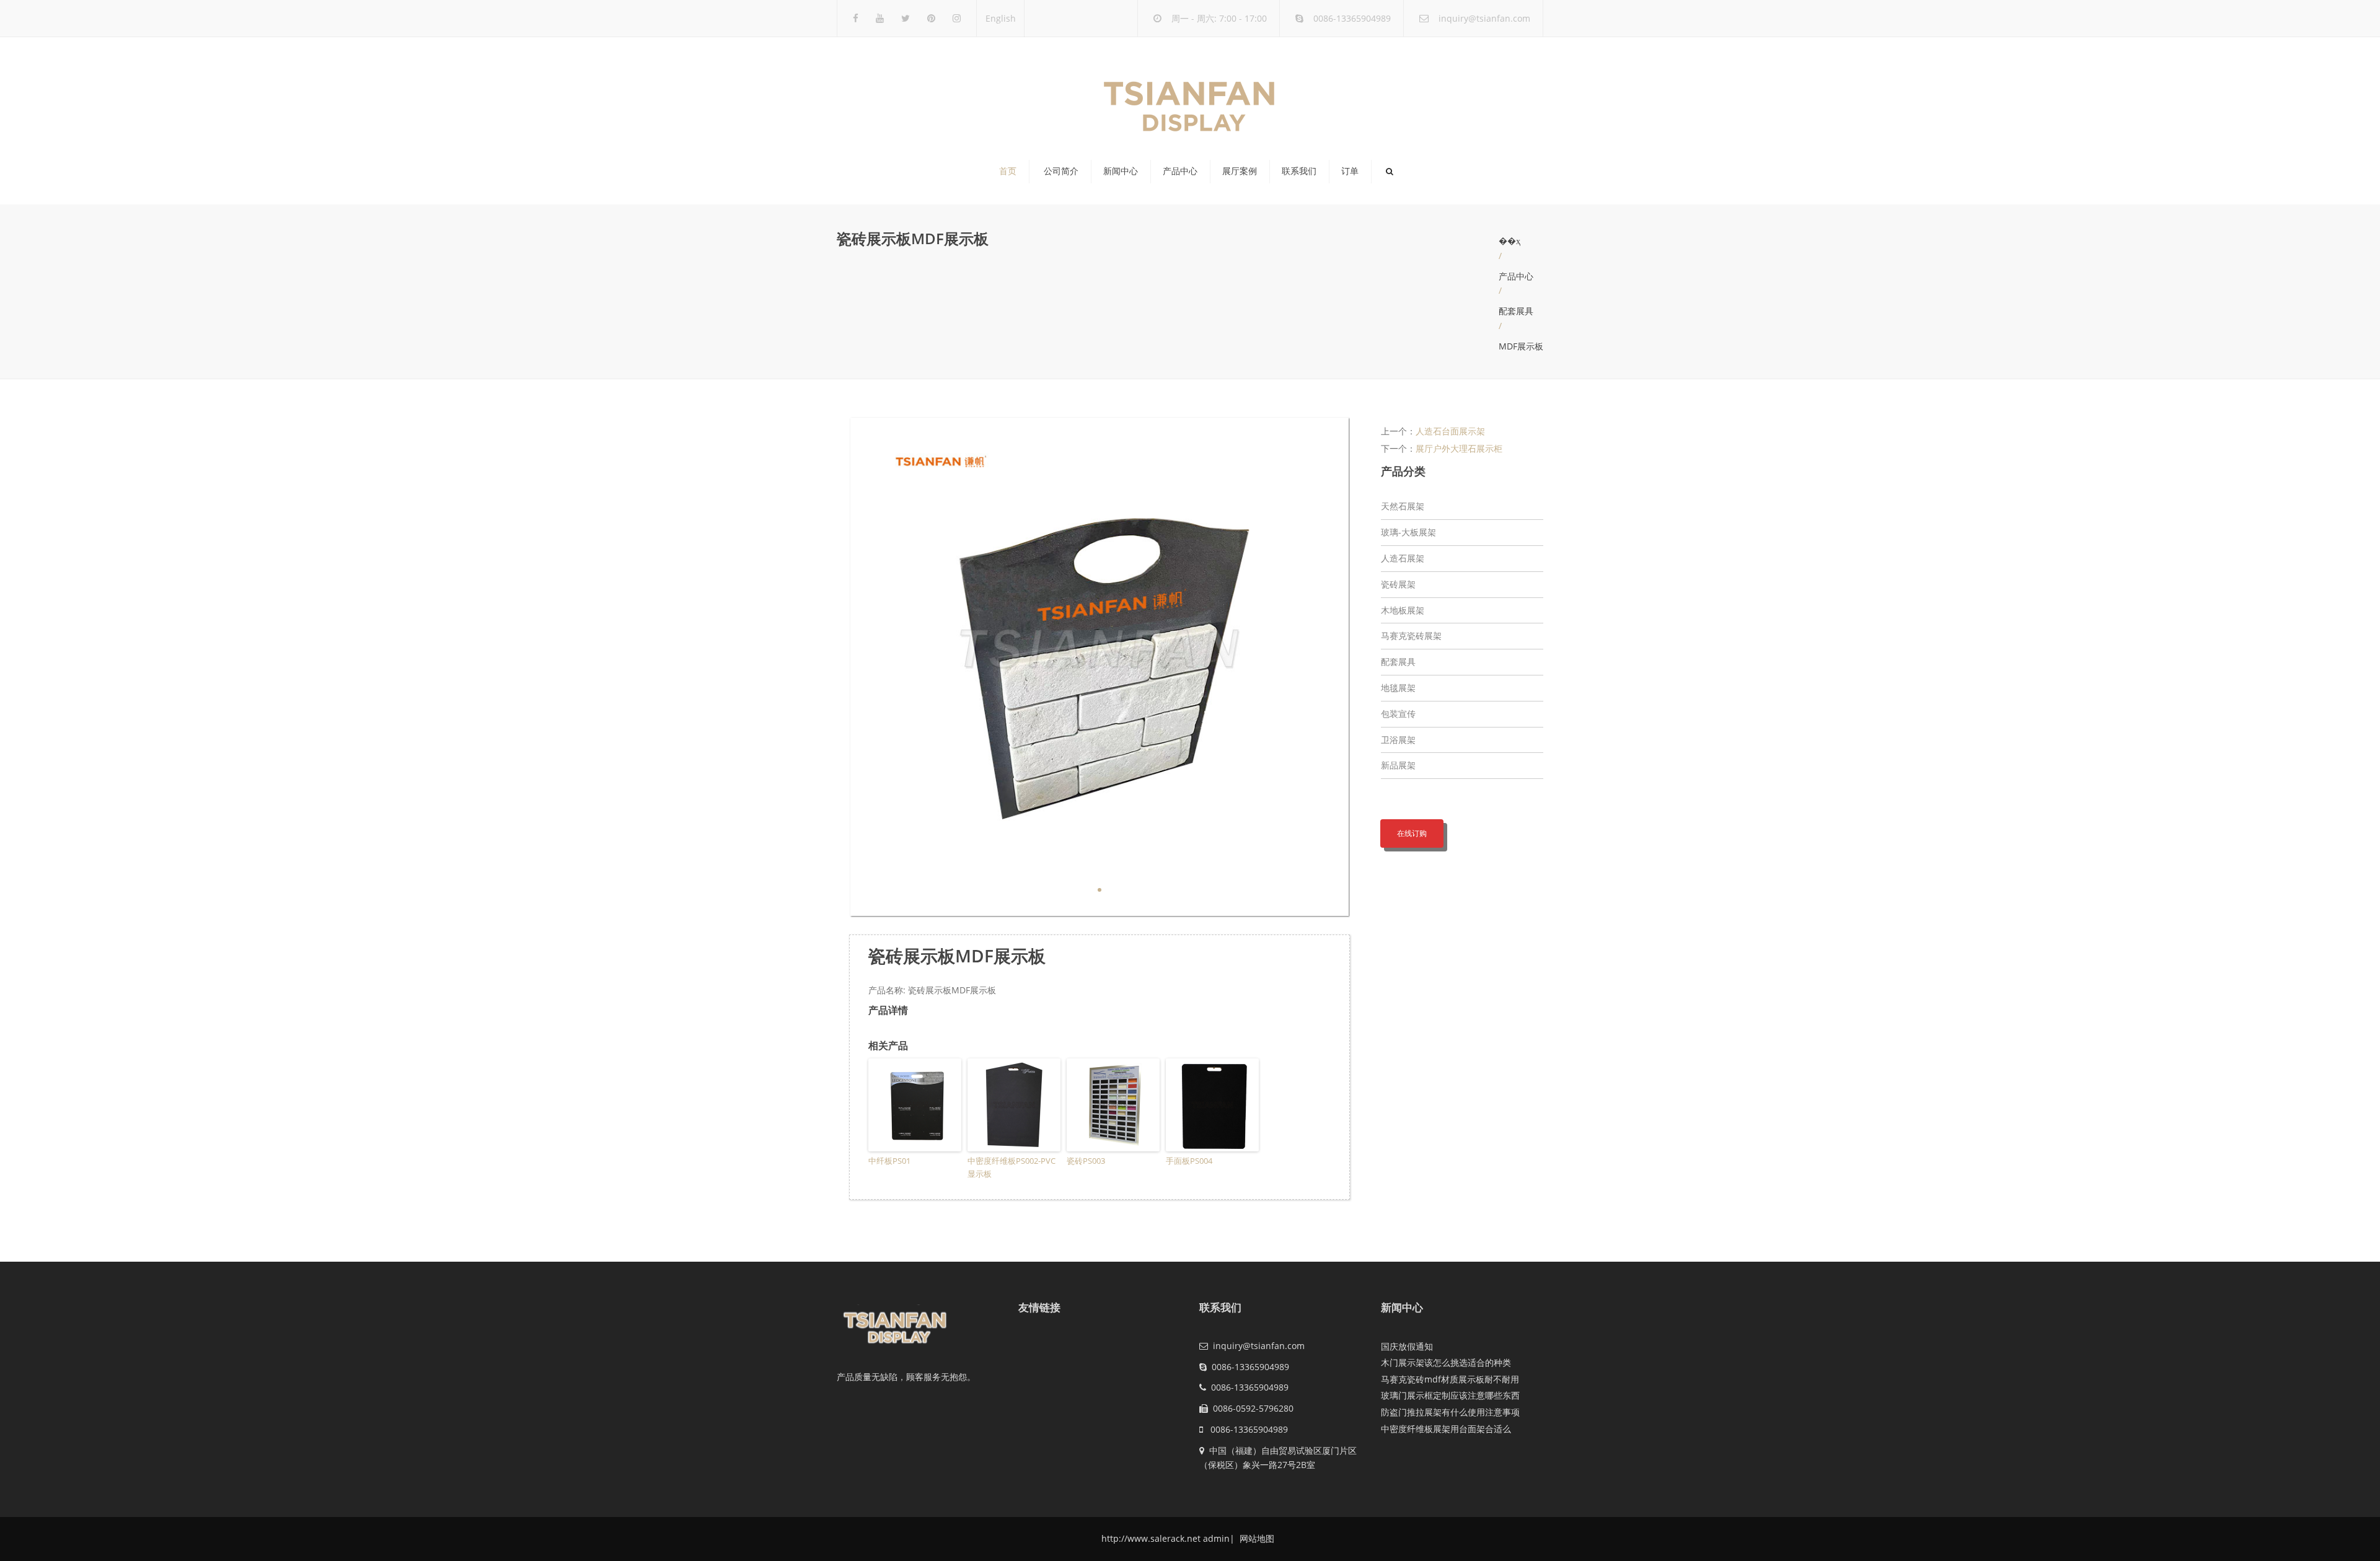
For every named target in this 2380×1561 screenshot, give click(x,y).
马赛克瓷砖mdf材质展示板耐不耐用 (1450, 1379)
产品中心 (1180, 171)
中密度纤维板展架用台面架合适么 (1446, 1429)
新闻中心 (1121, 171)
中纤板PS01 (889, 1161)
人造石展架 (1403, 558)
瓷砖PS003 (1086, 1161)
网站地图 (1256, 1538)
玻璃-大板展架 (1408, 532)
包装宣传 (1398, 714)
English (1001, 18)
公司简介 (1061, 171)
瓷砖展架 (1398, 584)
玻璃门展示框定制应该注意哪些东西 (1450, 1395)
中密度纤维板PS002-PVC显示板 (1011, 1167)
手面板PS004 (1189, 1161)
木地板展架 (1403, 610)
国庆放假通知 (1407, 1346)
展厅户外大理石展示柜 (1459, 448)
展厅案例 (1240, 171)
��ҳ (1510, 241)
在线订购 (1412, 833)
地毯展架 (1398, 688)
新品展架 (1398, 765)
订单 (1350, 171)
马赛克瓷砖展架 (1411, 635)
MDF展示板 (1521, 346)
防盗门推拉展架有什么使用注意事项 (1450, 1412)
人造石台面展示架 (1450, 431)
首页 (1008, 171)
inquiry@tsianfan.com (1484, 18)
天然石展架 (1403, 506)
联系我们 (1299, 171)
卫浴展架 (1398, 740)
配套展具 (1516, 311)
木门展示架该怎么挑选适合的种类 (1446, 1362)
